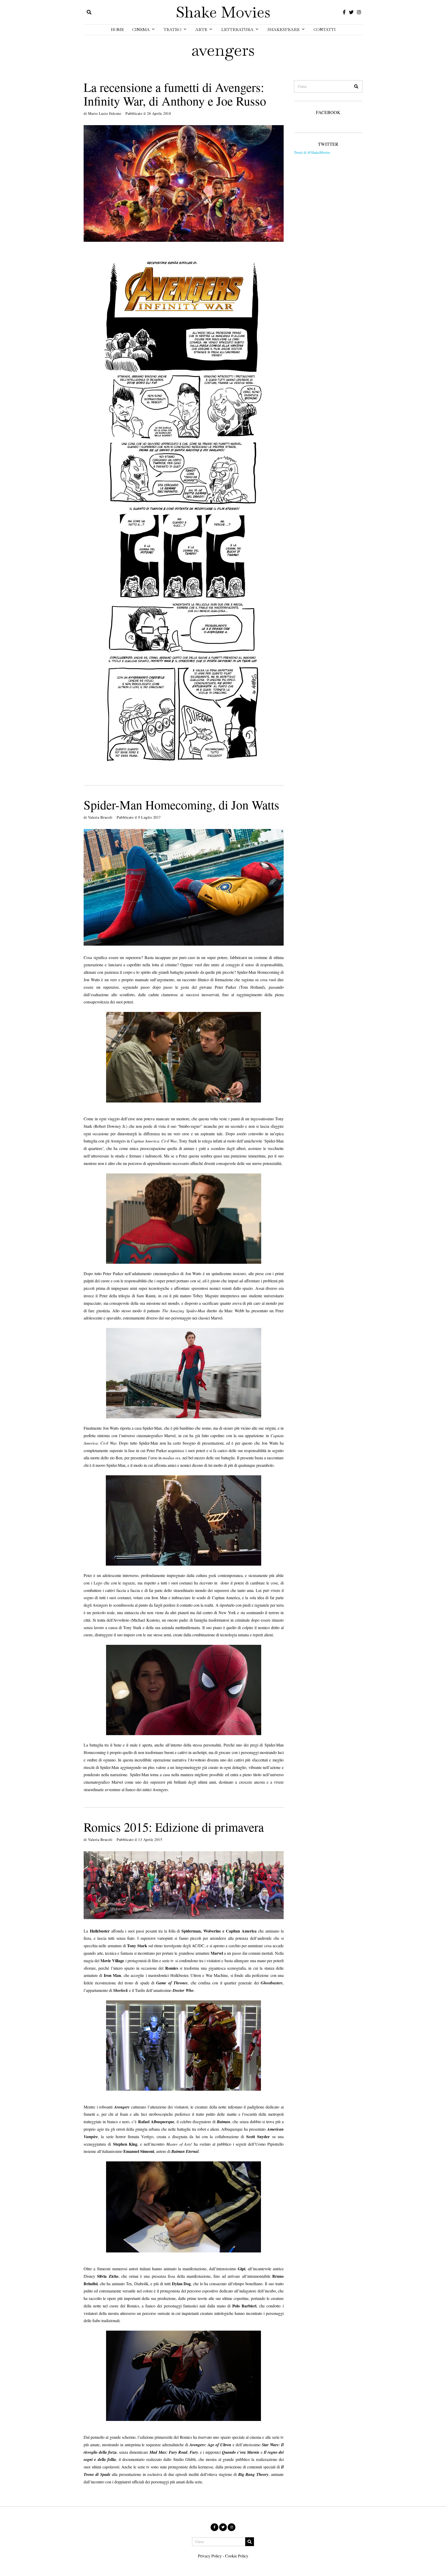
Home (117, 30)
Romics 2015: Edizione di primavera (174, 1827)
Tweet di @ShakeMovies (312, 152)
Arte (201, 30)
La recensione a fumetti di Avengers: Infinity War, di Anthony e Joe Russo (175, 94)
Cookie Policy (237, 2556)
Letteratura (237, 30)
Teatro (173, 30)
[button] (356, 86)
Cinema (141, 30)
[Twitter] (351, 12)
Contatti (325, 30)
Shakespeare (284, 30)
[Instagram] (359, 12)
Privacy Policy (210, 2556)
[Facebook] (344, 12)
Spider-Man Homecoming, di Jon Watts (181, 804)
